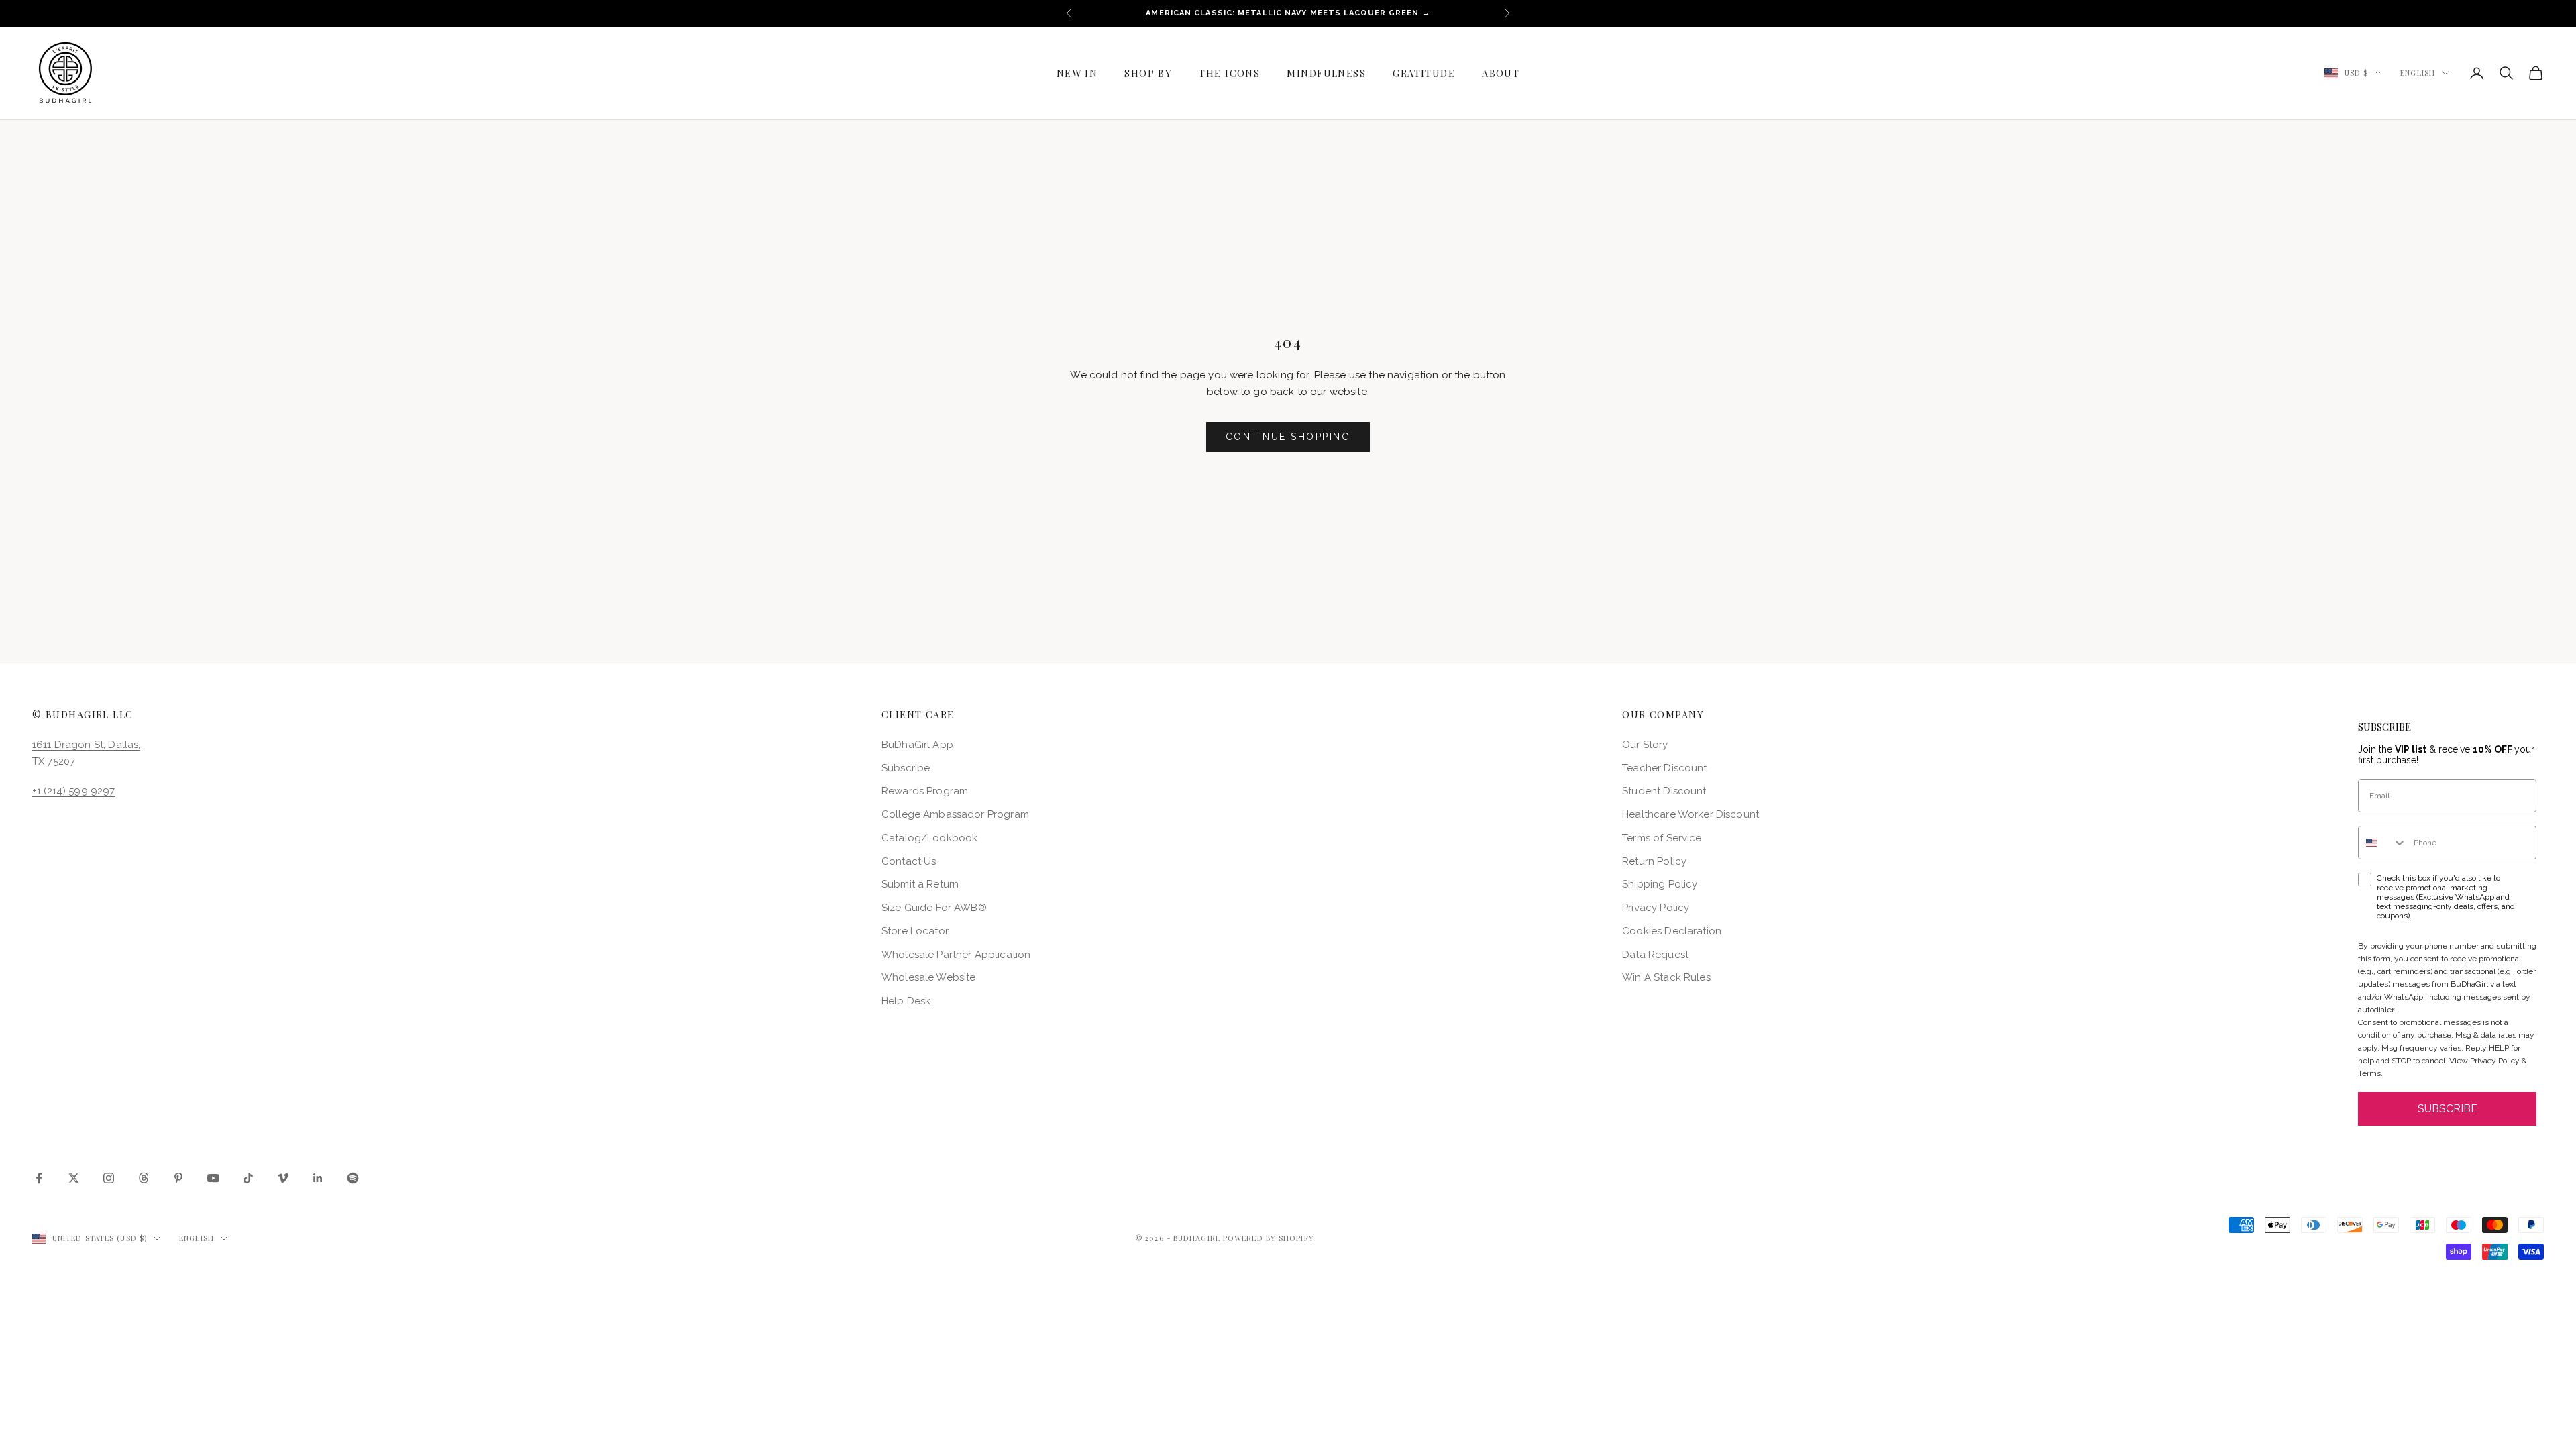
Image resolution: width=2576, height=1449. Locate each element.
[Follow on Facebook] (39, 1178)
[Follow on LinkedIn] (318, 1178)
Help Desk (906, 1001)
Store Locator (915, 931)
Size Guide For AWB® (934, 908)
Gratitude (1424, 73)
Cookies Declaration (1672, 931)
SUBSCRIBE (2448, 1109)
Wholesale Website (929, 977)
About (1501, 73)
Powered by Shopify (1269, 1238)
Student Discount (1664, 791)
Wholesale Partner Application (956, 955)
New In (1077, 73)
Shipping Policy (1660, 884)
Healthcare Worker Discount (1690, 814)
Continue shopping (1288, 437)
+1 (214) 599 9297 (74, 791)
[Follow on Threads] (144, 1178)
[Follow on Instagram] (109, 1178)
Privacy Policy (1656, 908)
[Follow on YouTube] (213, 1178)
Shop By (1148, 73)
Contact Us (909, 861)
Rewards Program (925, 791)
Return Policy (1654, 861)
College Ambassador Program (955, 814)
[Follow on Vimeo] (283, 1178)
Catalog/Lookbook (929, 838)
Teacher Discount (1664, 768)
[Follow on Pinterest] (178, 1178)
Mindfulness (1326, 73)
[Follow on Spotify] (353, 1178)
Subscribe (906, 768)
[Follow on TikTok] (248, 1178)
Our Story (1645, 745)
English (2418, 73)
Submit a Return (920, 884)
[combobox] (2383, 843)
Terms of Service (1662, 838)
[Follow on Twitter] (74, 1178)
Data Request (1655, 955)
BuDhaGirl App (917, 745)
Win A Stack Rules (1666, 977)
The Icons (1229, 73)
